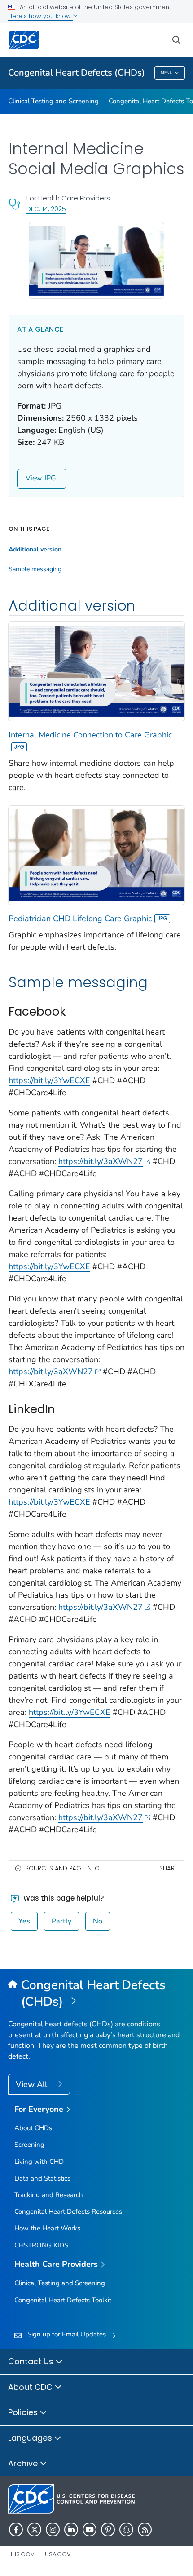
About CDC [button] (31, 2387)
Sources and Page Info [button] (62, 1868)
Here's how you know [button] (40, 16)
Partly (61, 1921)
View (34, 478)
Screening (29, 2145)
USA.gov (58, 2554)
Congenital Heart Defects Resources (68, 2212)
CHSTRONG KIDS (41, 2245)
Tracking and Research (49, 2195)
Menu (167, 73)
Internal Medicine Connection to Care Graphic (90, 735)
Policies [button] (24, 2412)
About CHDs (33, 2128)
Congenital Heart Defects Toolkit (63, 2300)
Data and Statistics (42, 2178)
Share (169, 1868)
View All (33, 2084)
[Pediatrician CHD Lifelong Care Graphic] (96, 854)
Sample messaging (35, 569)
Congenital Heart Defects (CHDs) (77, 73)
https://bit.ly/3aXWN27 (101, 1161)
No (98, 1921)
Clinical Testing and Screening (53, 101)
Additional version (35, 550)
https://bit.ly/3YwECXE (49, 1080)
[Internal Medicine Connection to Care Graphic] (96, 671)
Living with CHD (39, 2162)
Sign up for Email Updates (67, 2334)
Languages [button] (31, 2438)
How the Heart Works (47, 2228)
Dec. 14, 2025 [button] (46, 209)
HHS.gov (21, 2554)
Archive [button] (24, 2463)
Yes (24, 1921)
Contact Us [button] (32, 2361)
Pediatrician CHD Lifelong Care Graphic (80, 919)
